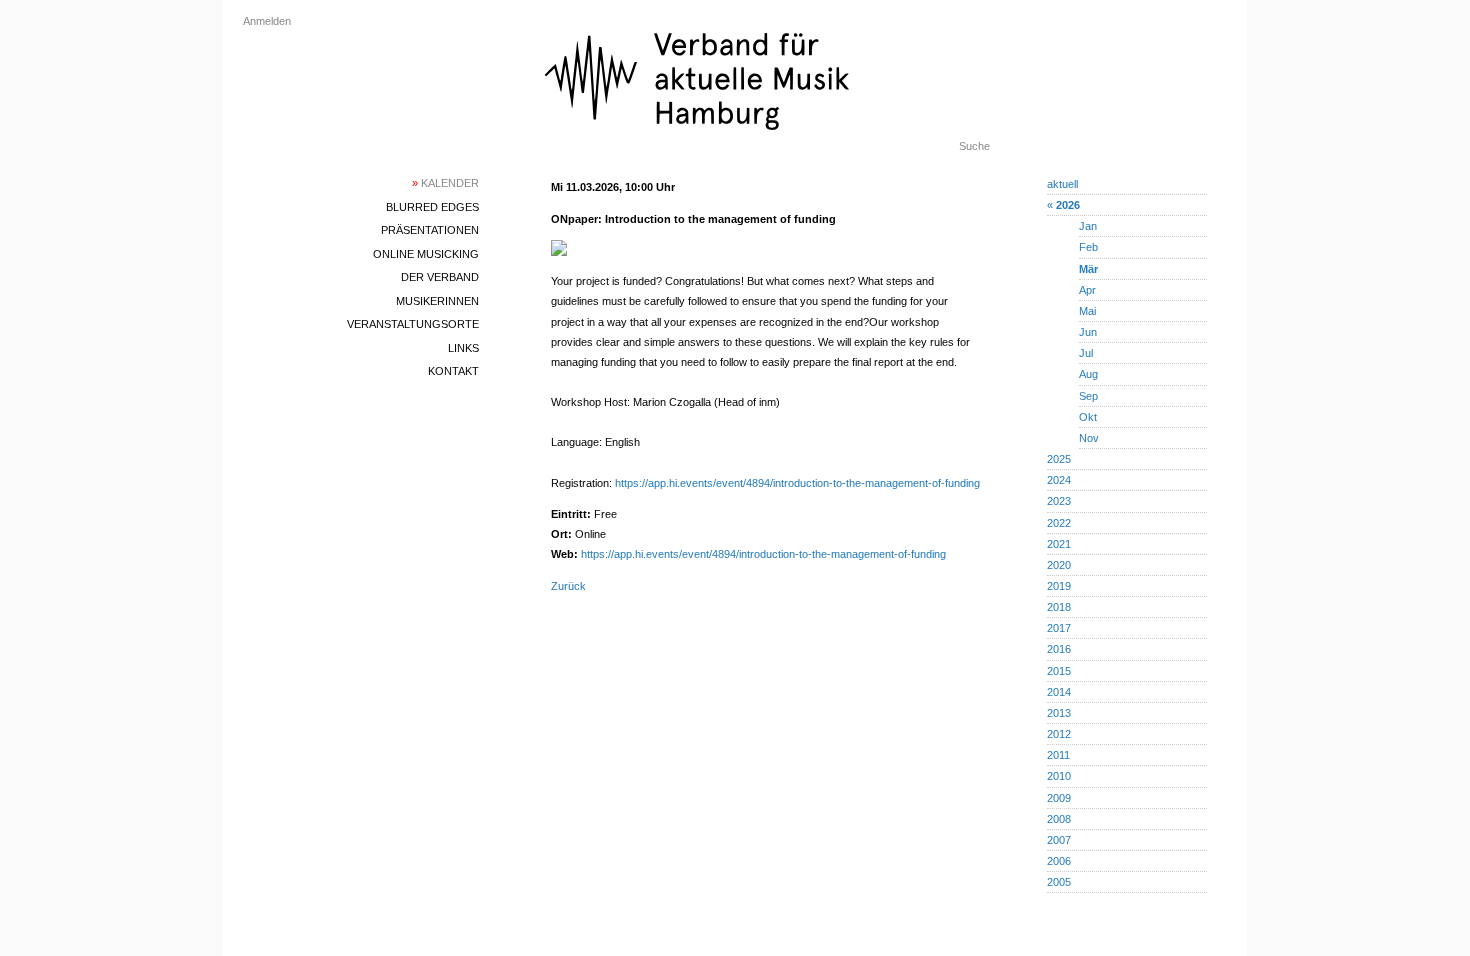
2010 (1059, 776)
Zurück (568, 586)
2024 (1059, 480)
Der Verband (440, 277)
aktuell (1062, 184)
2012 (1059, 734)
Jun (1088, 332)
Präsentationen (430, 230)
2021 (1059, 544)
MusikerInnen (437, 301)
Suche (974, 146)
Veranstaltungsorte (413, 324)
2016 (1059, 649)
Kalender (445, 183)
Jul (1086, 353)
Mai (1087, 311)
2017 (1059, 628)
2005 (1059, 882)
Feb (1088, 247)
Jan (1088, 226)
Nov (1089, 438)
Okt (1088, 417)
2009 (1059, 798)
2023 (1059, 501)
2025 (1059, 459)
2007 (1059, 840)
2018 (1059, 607)
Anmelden (267, 21)
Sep (1088, 396)
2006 (1059, 861)
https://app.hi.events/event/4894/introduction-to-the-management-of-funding (797, 483)
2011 (1058, 755)
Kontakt (453, 371)
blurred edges (432, 207)
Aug (1088, 374)
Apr (1087, 290)
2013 (1059, 713)
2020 (1059, 565)
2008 (1059, 819)
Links (463, 348)
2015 (1059, 671)
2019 (1059, 586)
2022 (1059, 523)
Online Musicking (426, 254)
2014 (1059, 692)
